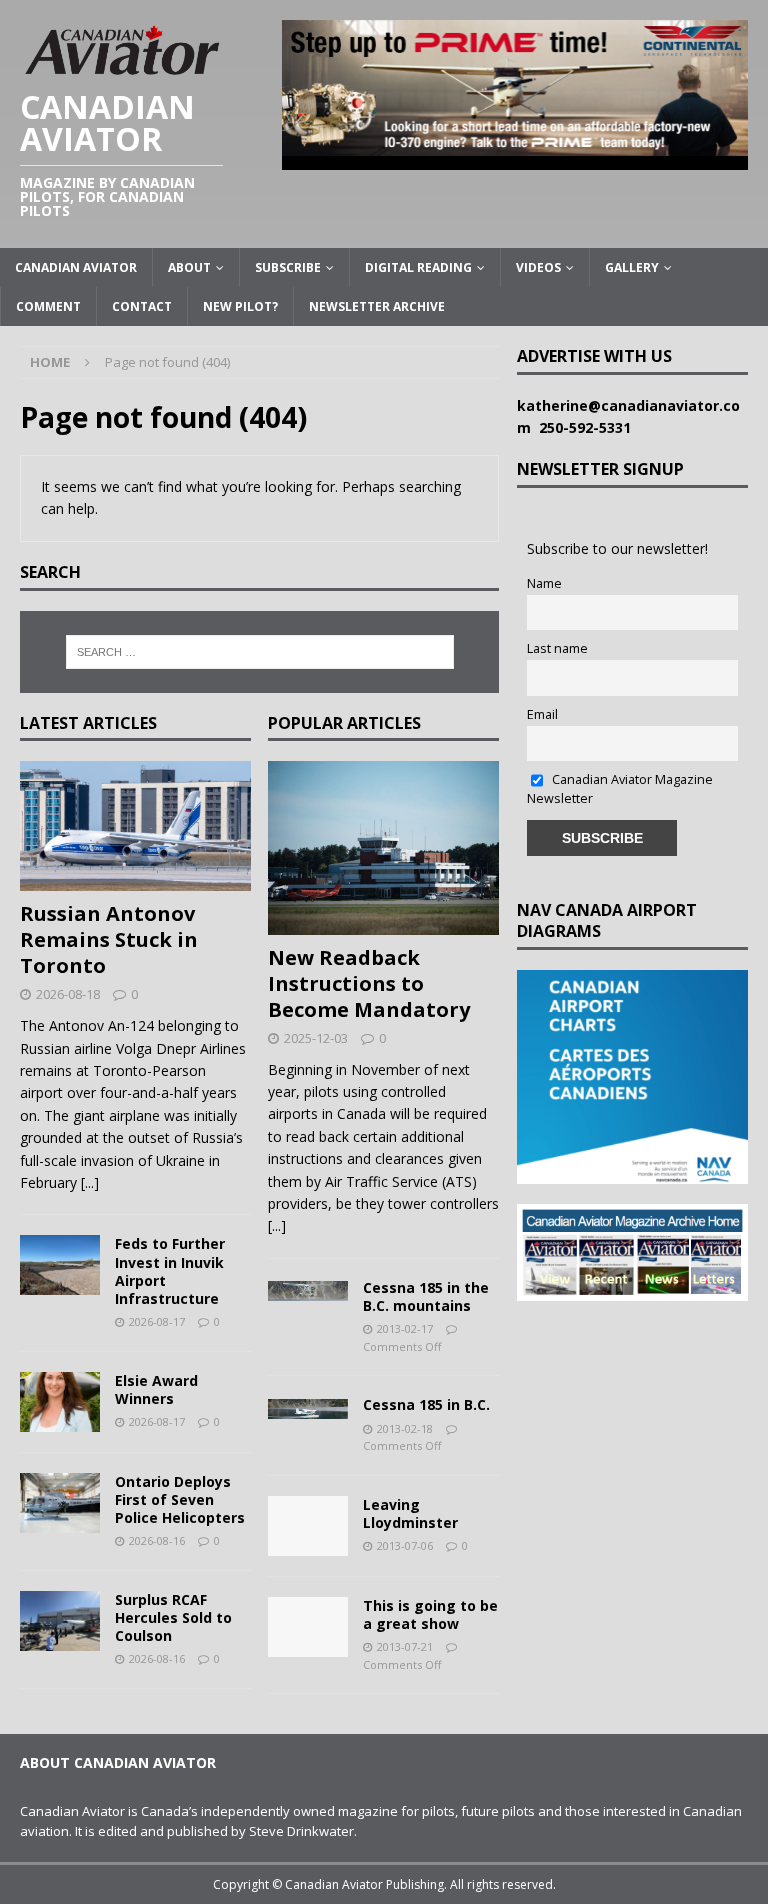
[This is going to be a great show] (308, 1627)
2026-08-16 (157, 1540)
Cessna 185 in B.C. (426, 1404)
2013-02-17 (405, 1328)
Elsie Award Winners (156, 1389)
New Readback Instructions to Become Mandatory (369, 983)
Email (542, 714)
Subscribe (288, 267)
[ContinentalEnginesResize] (515, 157)
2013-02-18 (405, 1428)
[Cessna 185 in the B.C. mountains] (308, 1290)
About (189, 267)
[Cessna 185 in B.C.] (308, 1407)
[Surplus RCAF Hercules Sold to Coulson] (60, 1621)
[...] (90, 1182)
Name (544, 583)
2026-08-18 (68, 994)
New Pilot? (240, 306)
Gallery (632, 267)
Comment (48, 306)
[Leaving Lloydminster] (308, 1526)
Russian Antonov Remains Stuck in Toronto (109, 939)
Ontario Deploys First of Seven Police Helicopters (180, 1499)
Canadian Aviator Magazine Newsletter (620, 789)
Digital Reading (418, 267)
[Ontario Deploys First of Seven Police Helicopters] (60, 1503)
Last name (557, 648)
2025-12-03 (316, 1038)
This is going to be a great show (430, 1614)
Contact (142, 306)
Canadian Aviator (76, 267)
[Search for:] (259, 652)
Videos (538, 267)
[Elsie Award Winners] (60, 1402)
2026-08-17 (157, 1321)
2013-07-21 (405, 1646)
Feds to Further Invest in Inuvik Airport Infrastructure (170, 1271)
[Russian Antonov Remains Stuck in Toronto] (135, 826)
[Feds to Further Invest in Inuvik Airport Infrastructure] (60, 1265)
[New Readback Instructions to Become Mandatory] (383, 848)
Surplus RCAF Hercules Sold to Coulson (173, 1617)
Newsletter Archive (377, 306)
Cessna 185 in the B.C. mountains (426, 1296)
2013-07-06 (405, 1545)
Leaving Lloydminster (410, 1513)
